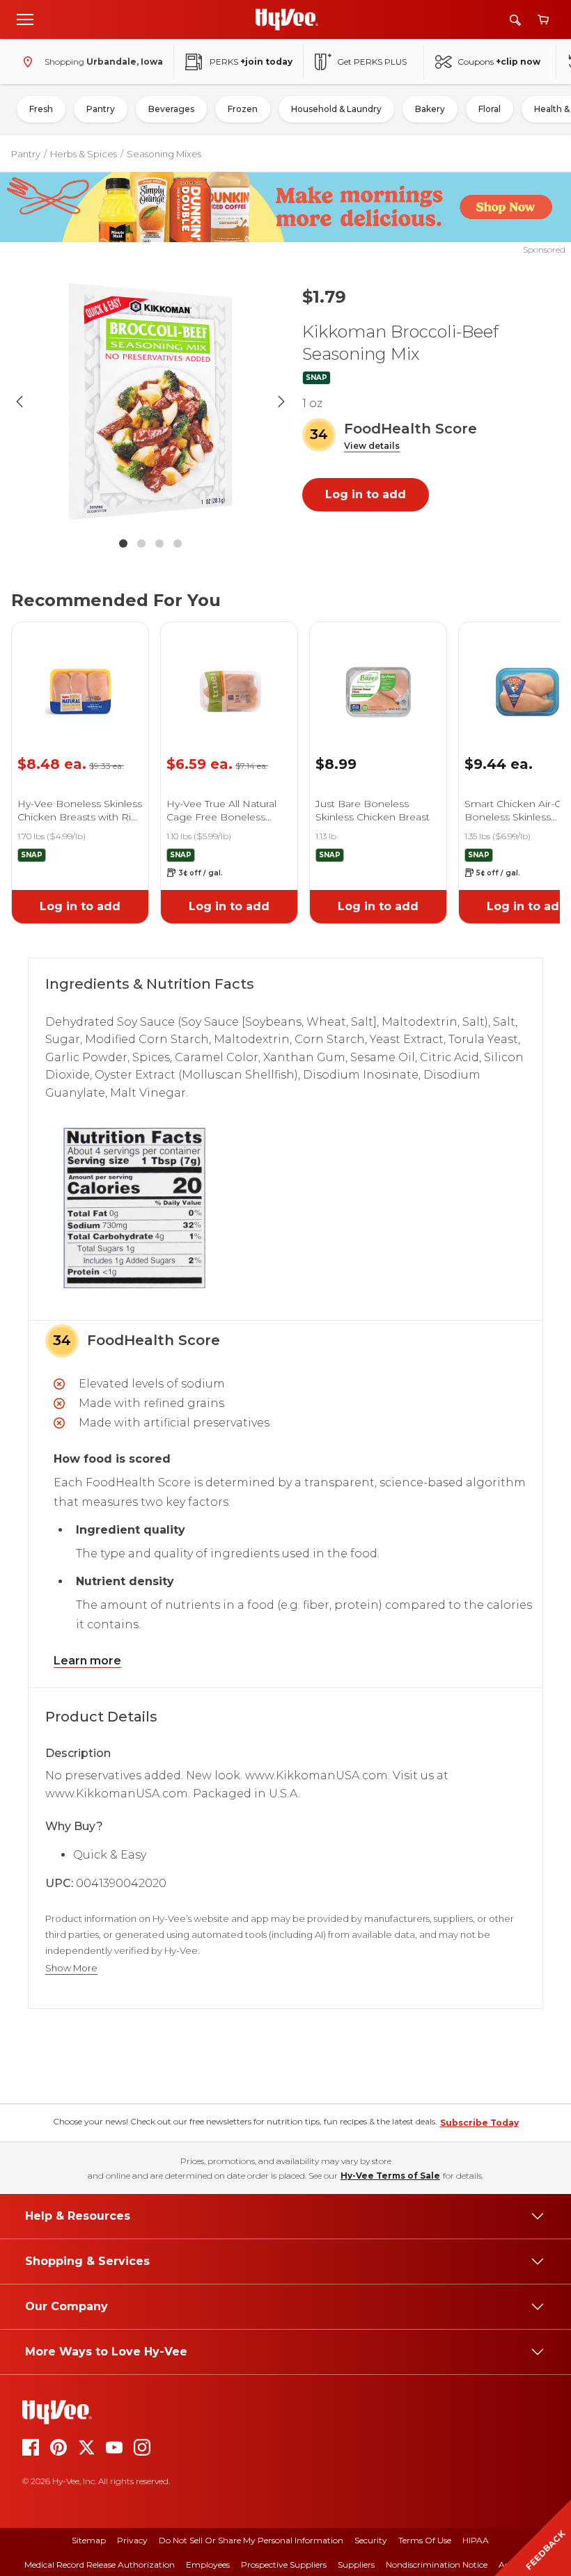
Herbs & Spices (84, 154)
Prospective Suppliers (284, 2565)
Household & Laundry (336, 109)
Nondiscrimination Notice (437, 2565)
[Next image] (281, 401)
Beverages (171, 109)
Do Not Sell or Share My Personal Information (251, 2540)
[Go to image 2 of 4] (141, 543)
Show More (71, 1968)
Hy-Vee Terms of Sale (390, 2176)
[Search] (515, 20)
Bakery (430, 109)
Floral (490, 109)
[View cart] (543, 20)
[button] (372, 446)
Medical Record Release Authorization (100, 2565)
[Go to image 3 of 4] (159, 543)
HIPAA (476, 2540)
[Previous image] (19, 401)
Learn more (87, 1661)
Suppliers (356, 2565)
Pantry (101, 109)
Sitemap (89, 2540)
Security (371, 2540)
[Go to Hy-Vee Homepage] (287, 19)
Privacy (132, 2540)
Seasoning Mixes (164, 154)
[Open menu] (25, 19)
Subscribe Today (479, 2123)
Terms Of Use (425, 2540)
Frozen (243, 109)
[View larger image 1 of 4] (150, 401)
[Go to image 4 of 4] (178, 543)
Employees (208, 2565)
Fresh (41, 109)
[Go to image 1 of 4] (123, 543)
